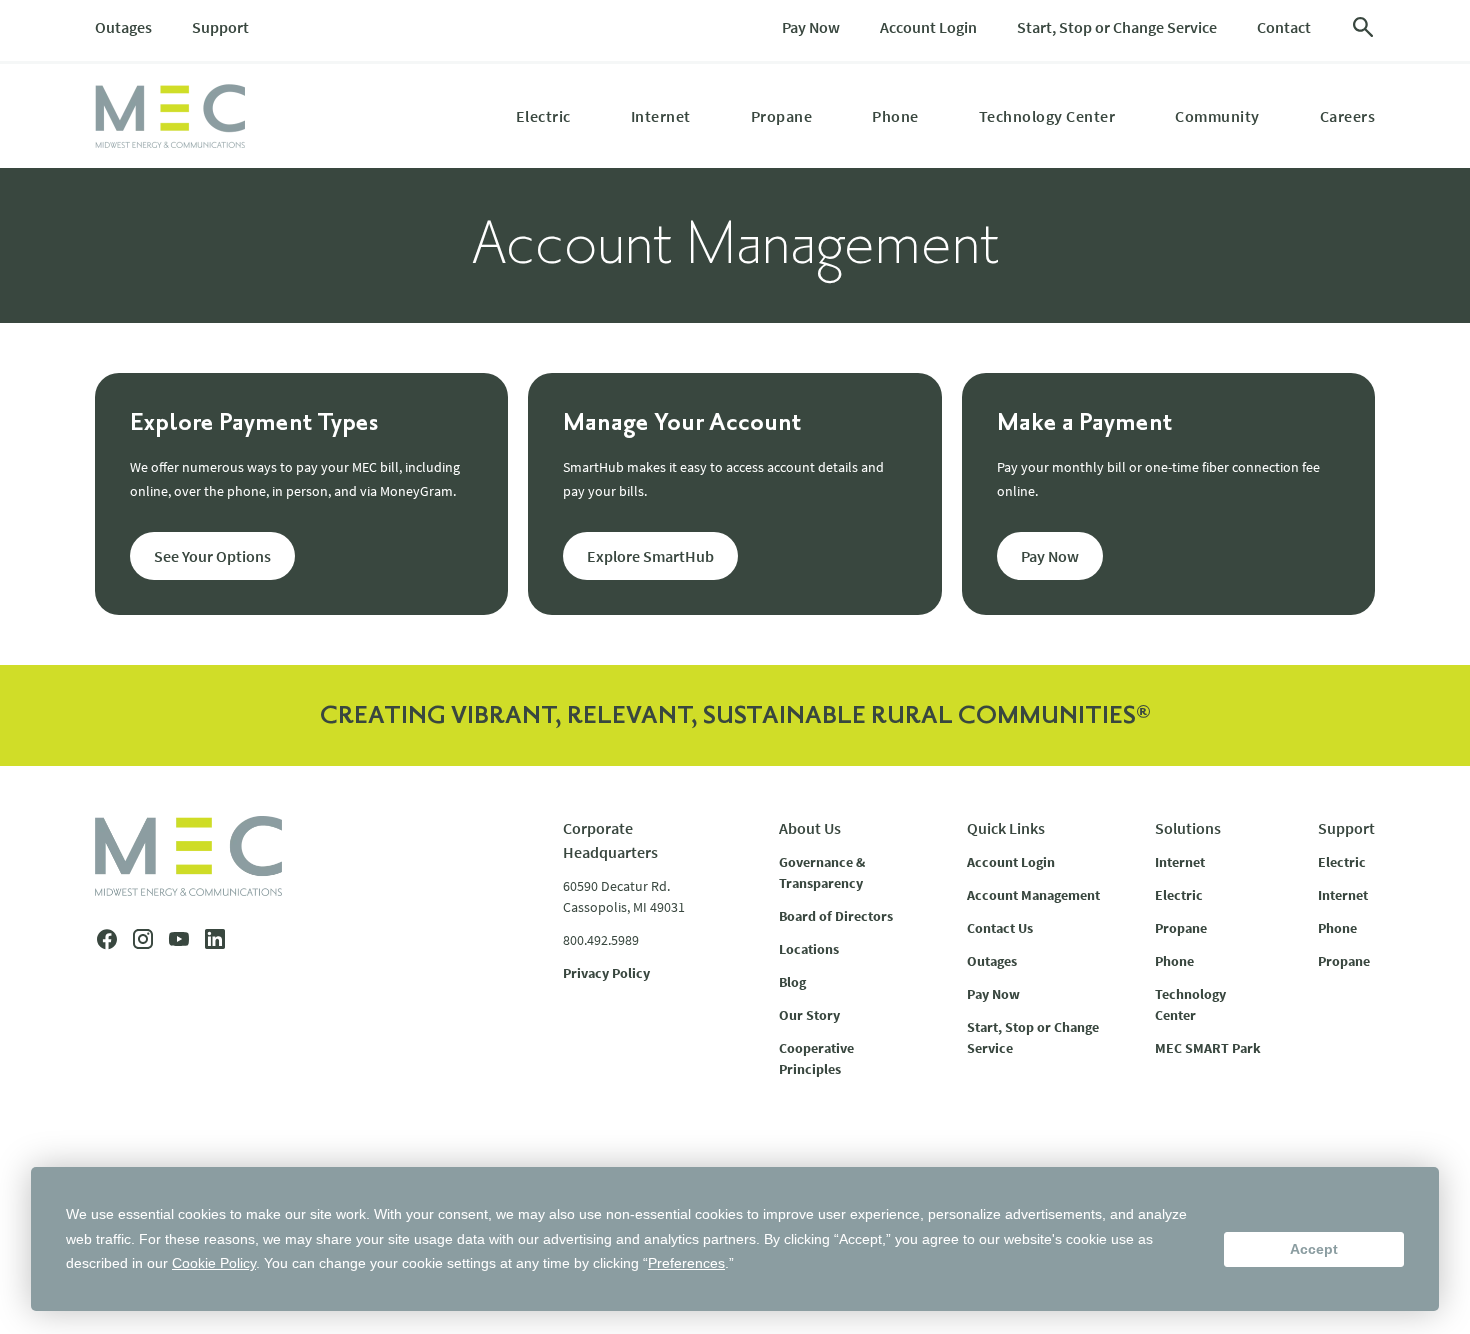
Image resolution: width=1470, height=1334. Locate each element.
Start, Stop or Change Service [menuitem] (1117, 27)
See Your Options (212, 556)
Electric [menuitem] (543, 116)
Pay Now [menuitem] (811, 27)
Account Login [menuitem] (928, 27)
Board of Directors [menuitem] (836, 916)
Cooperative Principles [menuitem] (816, 1058)
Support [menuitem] (220, 27)
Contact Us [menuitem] (1000, 928)
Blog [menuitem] (792, 982)
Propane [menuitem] (782, 116)
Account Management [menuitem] (1033, 895)
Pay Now (1050, 556)
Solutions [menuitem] (1188, 828)
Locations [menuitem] (809, 949)
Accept (1314, 1249)
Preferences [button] (686, 1263)
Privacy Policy (606, 973)
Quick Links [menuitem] (1006, 828)
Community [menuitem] (1217, 116)
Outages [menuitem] (123, 27)
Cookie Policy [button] (214, 1263)
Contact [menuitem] (1284, 27)
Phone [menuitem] (895, 116)
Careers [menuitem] (1348, 116)
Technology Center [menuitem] (1047, 116)
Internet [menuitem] (661, 116)
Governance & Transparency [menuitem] (822, 872)
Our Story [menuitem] (809, 1015)
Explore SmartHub (650, 556)
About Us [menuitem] (810, 828)
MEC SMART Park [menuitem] (1208, 1048)
